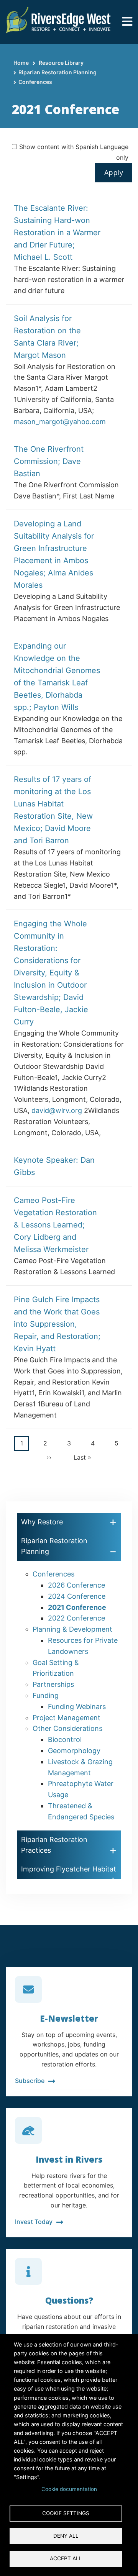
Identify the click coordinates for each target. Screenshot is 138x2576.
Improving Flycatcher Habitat (69, 1869)
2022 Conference (76, 1618)
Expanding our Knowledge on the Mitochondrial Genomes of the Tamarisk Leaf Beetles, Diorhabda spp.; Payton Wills (57, 677)
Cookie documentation (69, 2489)
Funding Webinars (77, 1707)
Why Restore (42, 1522)
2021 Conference (77, 1607)
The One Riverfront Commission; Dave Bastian (49, 461)
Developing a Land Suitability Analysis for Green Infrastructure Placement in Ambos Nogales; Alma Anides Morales (54, 554)
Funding (46, 1695)
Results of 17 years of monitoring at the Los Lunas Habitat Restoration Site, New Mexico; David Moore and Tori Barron (53, 810)
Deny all (66, 2536)
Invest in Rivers (69, 2159)
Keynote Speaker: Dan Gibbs (54, 1166)
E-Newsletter (69, 2018)
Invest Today (34, 2222)
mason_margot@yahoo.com (60, 422)
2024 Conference (77, 1596)
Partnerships (53, 1684)
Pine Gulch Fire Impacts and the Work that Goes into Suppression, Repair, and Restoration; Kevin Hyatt (57, 1324)
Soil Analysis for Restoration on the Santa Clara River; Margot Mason (47, 337)
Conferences (35, 82)
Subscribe (30, 2081)
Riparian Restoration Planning (58, 72)
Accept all (66, 2558)
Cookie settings (66, 2513)
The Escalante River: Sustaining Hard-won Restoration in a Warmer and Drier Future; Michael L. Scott (57, 233)
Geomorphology (74, 1751)
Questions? (69, 2300)
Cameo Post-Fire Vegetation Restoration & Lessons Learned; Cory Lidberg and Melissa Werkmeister (55, 1225)
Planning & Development (72, 1629)
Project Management (67, 1718)
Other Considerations (67, 1728)
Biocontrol (65, 1739)
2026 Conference (76, 1585)
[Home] (58, 19)
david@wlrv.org (57, 1110)
